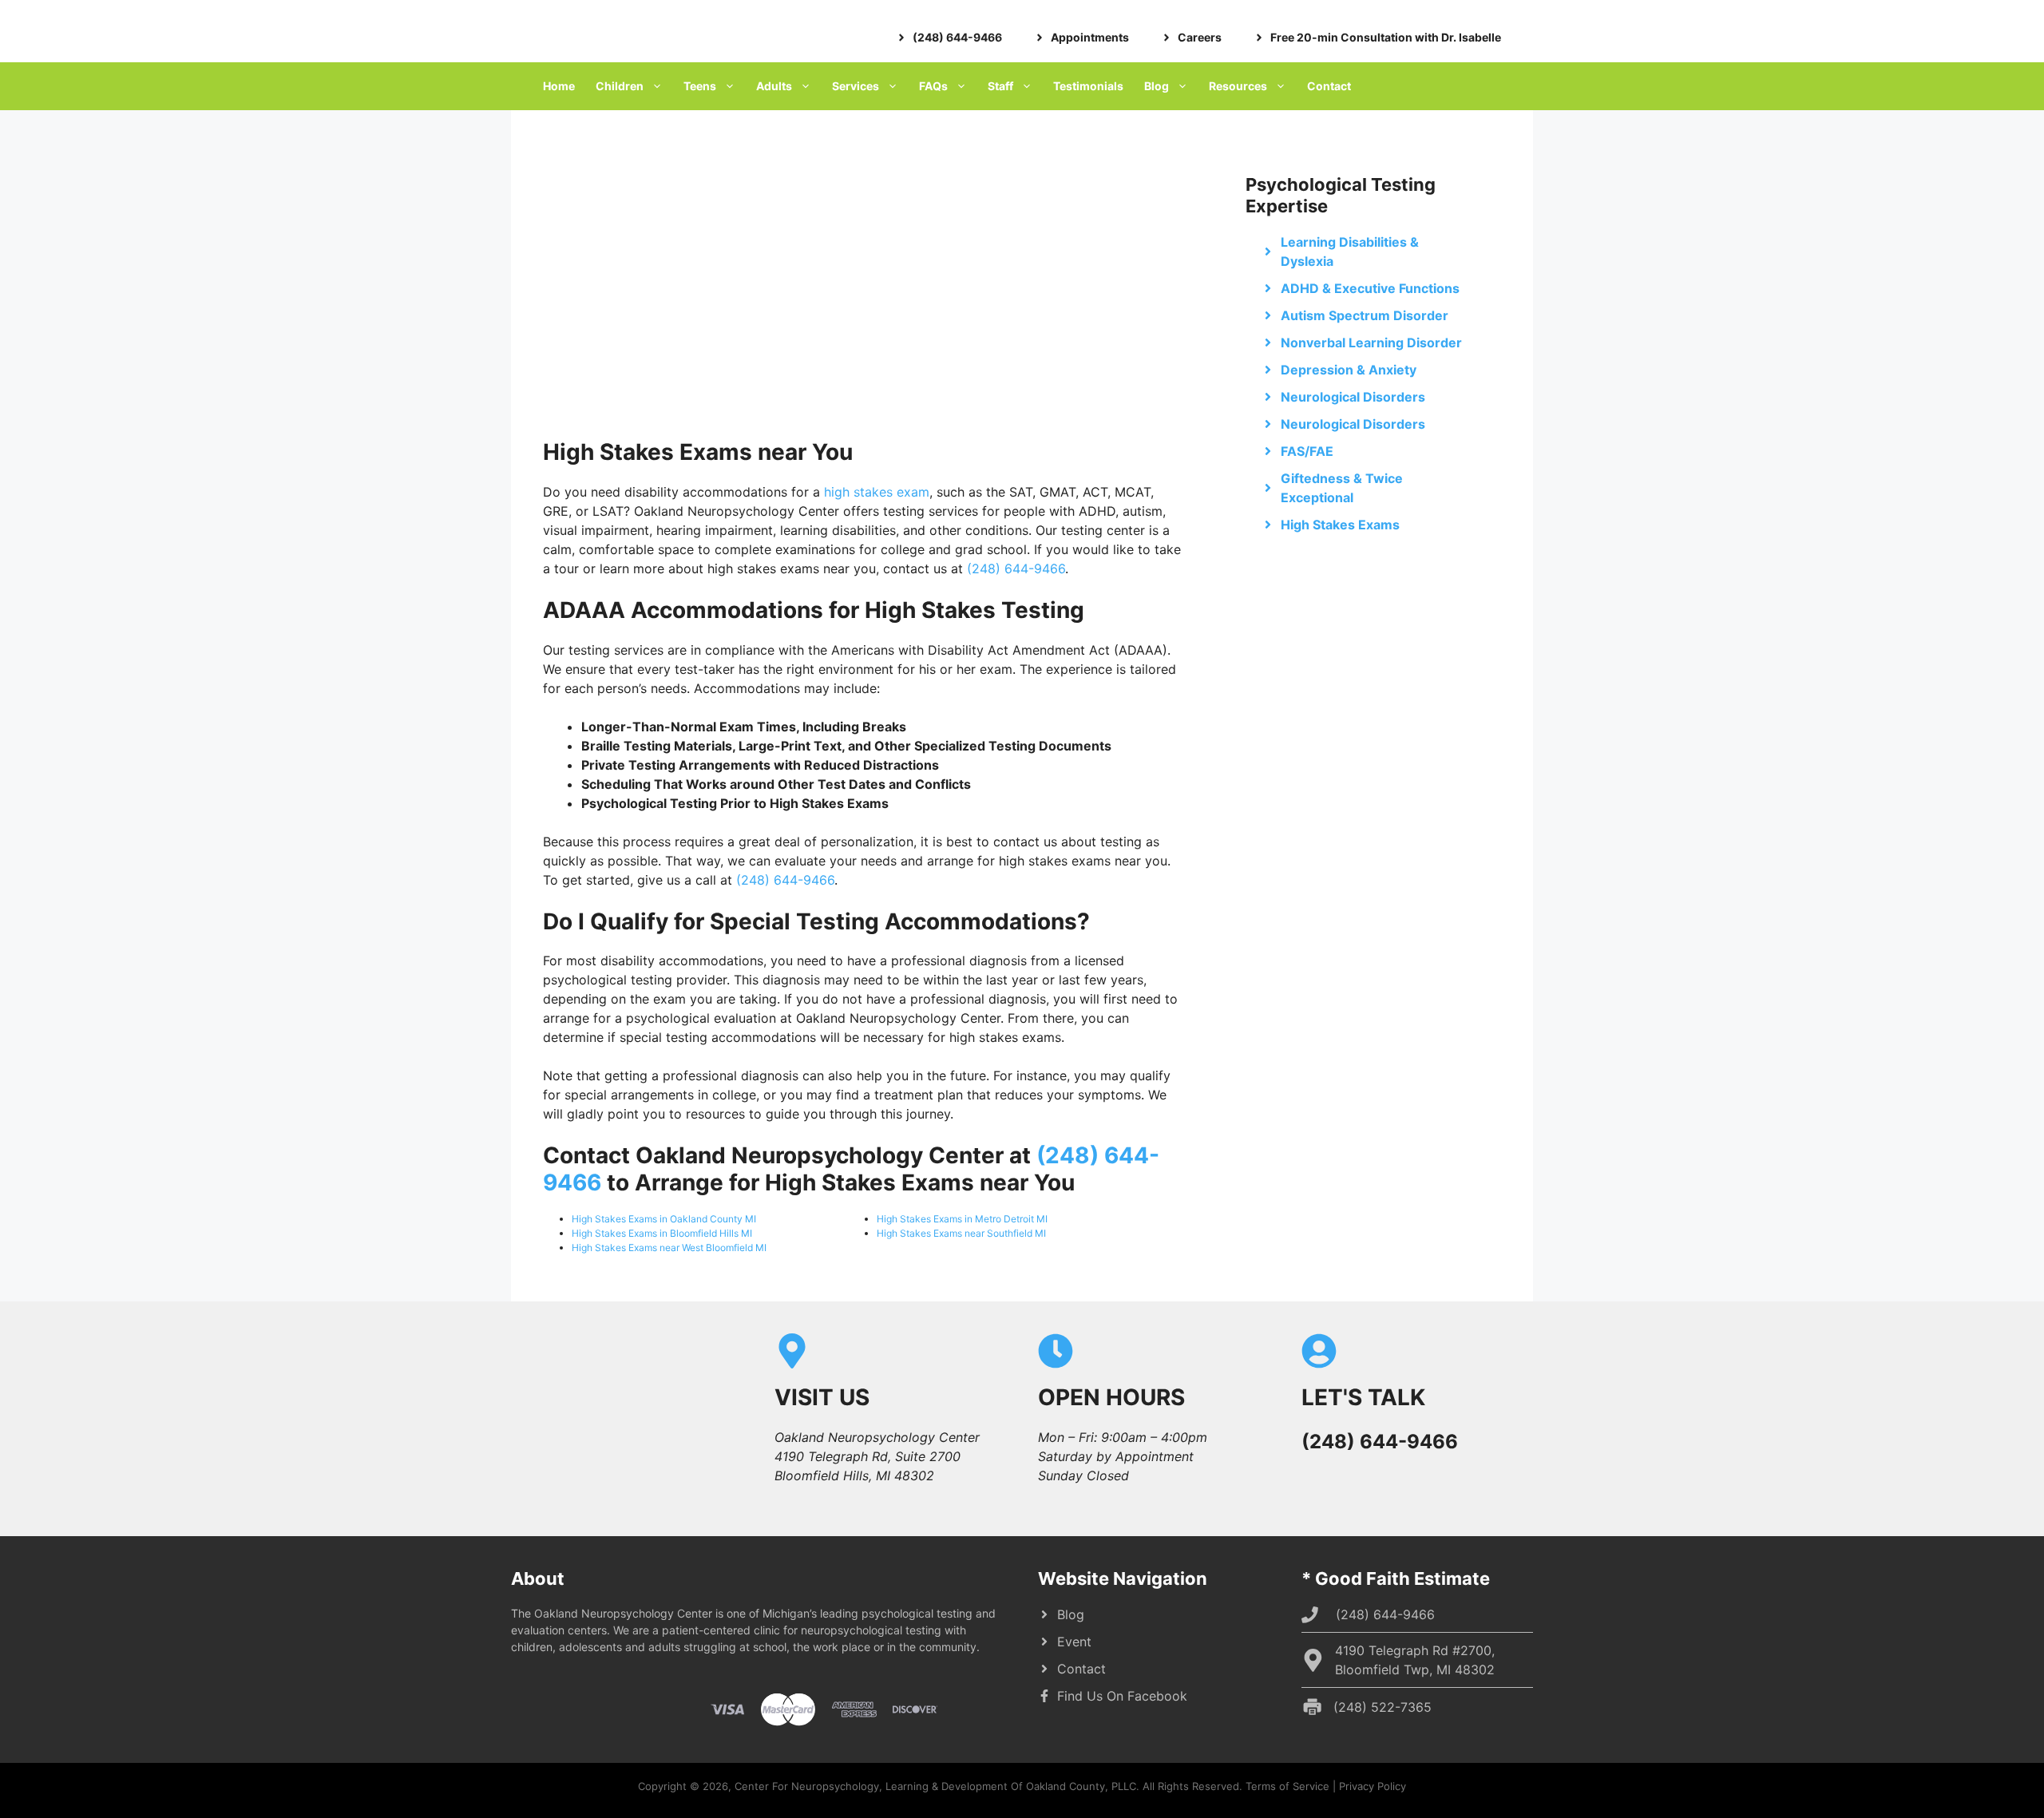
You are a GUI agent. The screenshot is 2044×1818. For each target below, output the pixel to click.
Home (559, 86)
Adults (774, 86)
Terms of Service (1287, 1786)
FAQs (933, 86)
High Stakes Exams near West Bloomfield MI (669, 1248)
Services (856, 86)
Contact (1329, 86)
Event (1074, 1642)
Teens (700, 86)
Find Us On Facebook (1122, 1696)
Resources (1238, 86)
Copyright (662, 1786)
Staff (1000, 86)
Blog (1157, 86)
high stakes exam (877, 492)
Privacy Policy (1373, 1786)
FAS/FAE (1307, 451)
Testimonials (1088, 86)
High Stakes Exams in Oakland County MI (664, 1219)
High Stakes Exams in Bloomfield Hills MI (662, 1233)
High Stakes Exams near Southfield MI (961, 1233)
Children (620, 86)
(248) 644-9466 (1016, 568)
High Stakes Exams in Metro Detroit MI (962, 1219)
